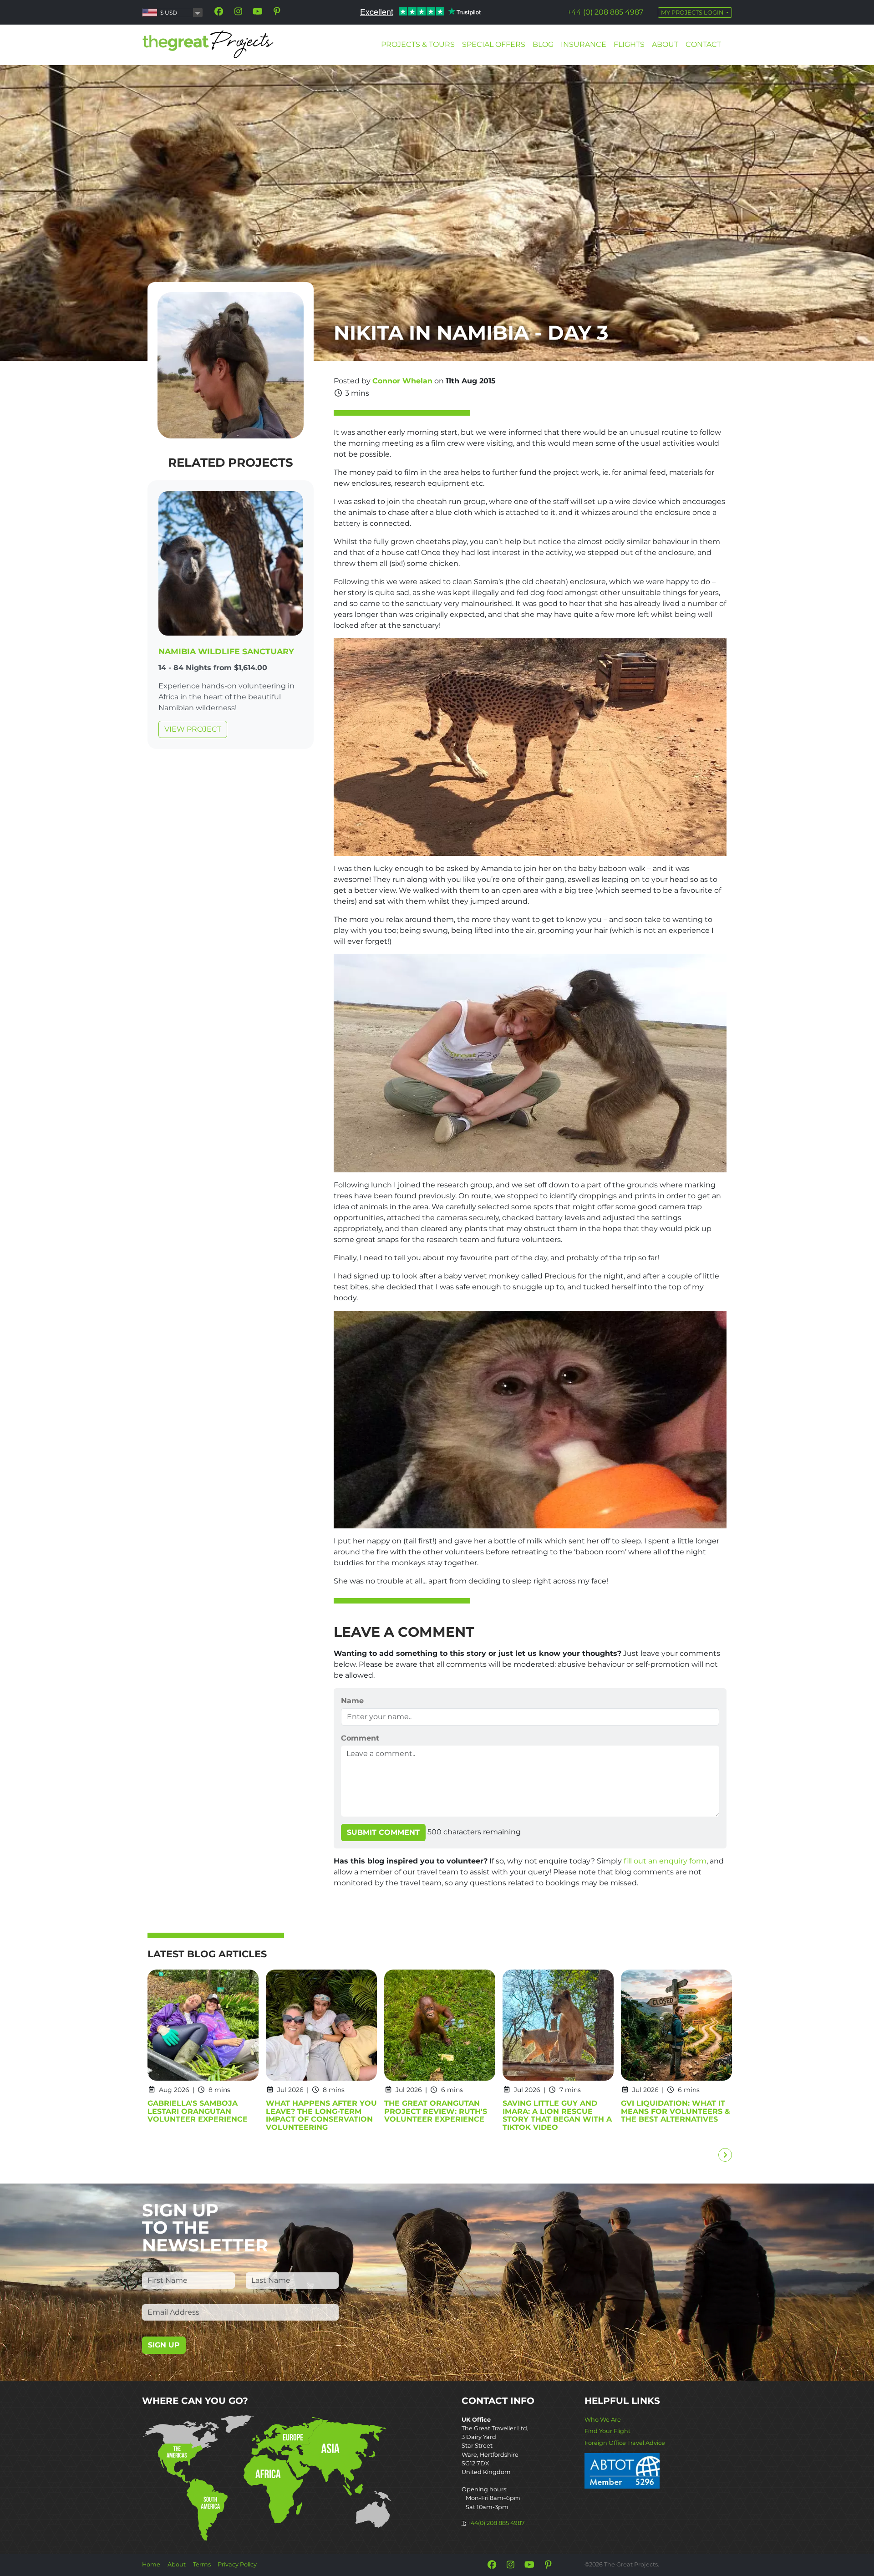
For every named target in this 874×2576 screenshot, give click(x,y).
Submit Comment (383, 1832)
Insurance (584, 44)
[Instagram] (238, 11)
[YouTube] (258, 11)
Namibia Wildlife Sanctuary (226, 651)
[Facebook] (219, 11)
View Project (193, 729)
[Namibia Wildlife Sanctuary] (231, 565)
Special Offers (494, 44)
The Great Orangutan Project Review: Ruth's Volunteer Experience (436, 2111)
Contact (703, 44)
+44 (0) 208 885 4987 (605, 12)
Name (352, 1701)
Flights (629, 44)
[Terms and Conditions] (622, 2470)
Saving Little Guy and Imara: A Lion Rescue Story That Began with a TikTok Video (557, 2115)
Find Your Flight (607, 2431)
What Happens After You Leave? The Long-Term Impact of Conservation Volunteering (321, 2115)
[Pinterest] (277, 11)
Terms (202, 2564)
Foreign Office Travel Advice (625, 2443)
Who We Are (603, 2420)
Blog (543, 44)
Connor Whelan (402, 381)
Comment (360, 1738)
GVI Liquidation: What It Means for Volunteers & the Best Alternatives (676, 2111)
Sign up (164, 2345)
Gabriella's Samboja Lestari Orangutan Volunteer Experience (198, 2111)
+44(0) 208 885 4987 (496, 2523)
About (665, 44)
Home (151, 2564)
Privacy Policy (237, 2564)
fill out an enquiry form (665, 1861)
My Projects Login (693, 13)
